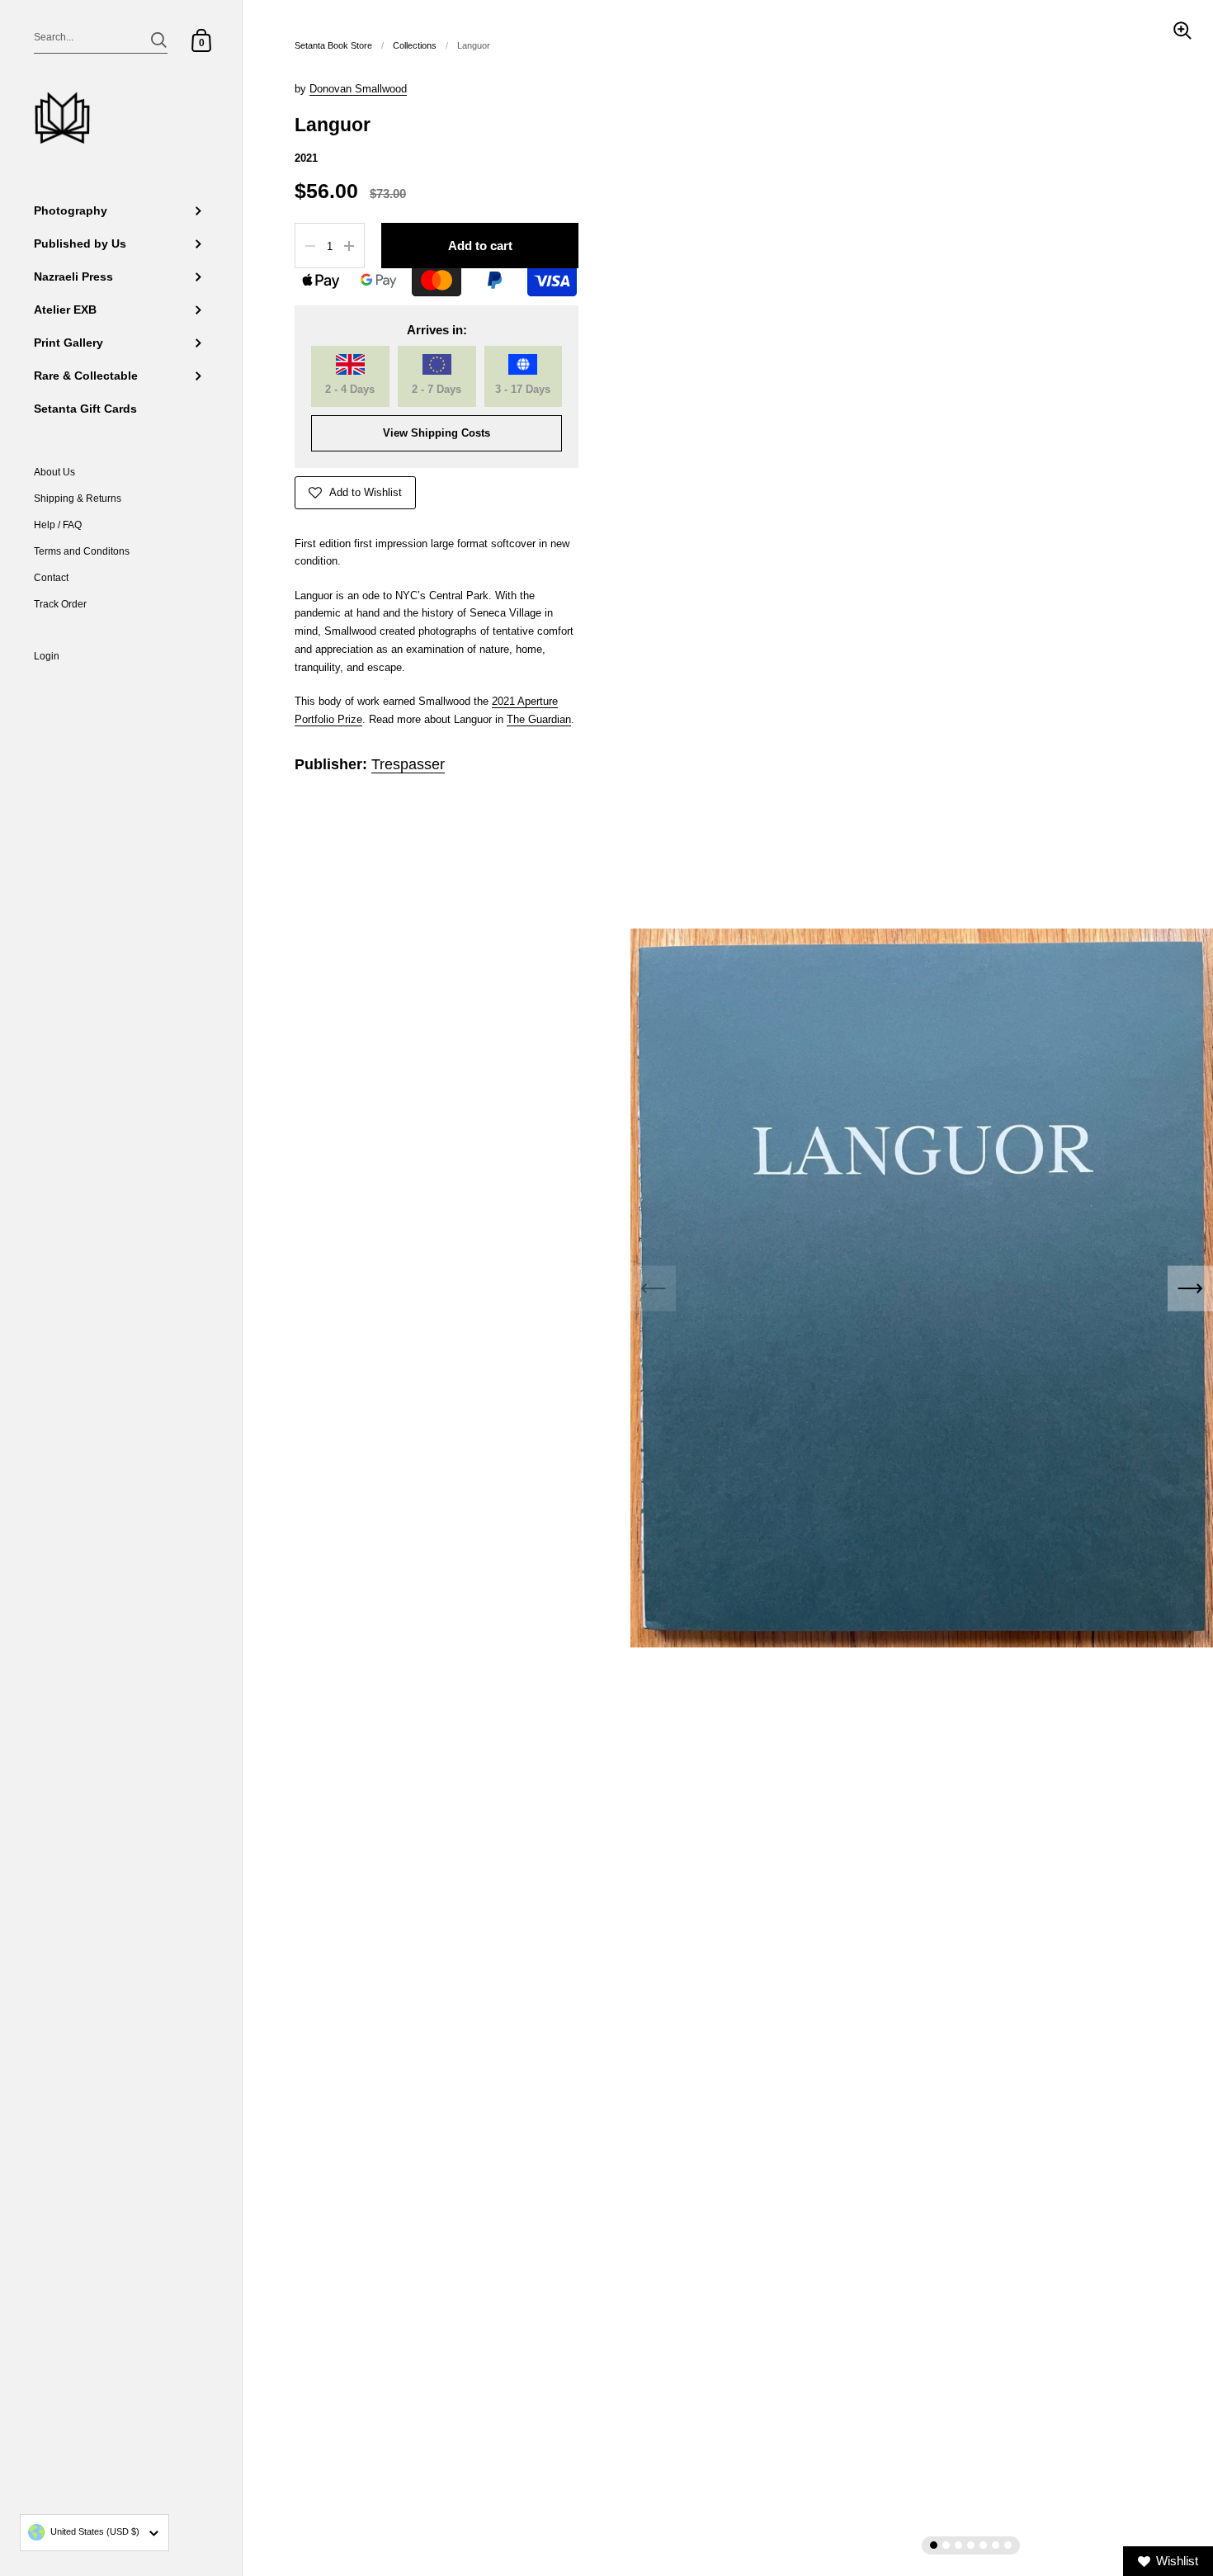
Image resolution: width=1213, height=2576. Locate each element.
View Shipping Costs (437, 433)
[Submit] (159, 40)
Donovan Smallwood (358, 89)
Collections (415, 45)
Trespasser (408, 764)
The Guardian (539, 719)
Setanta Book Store (333, 45)
